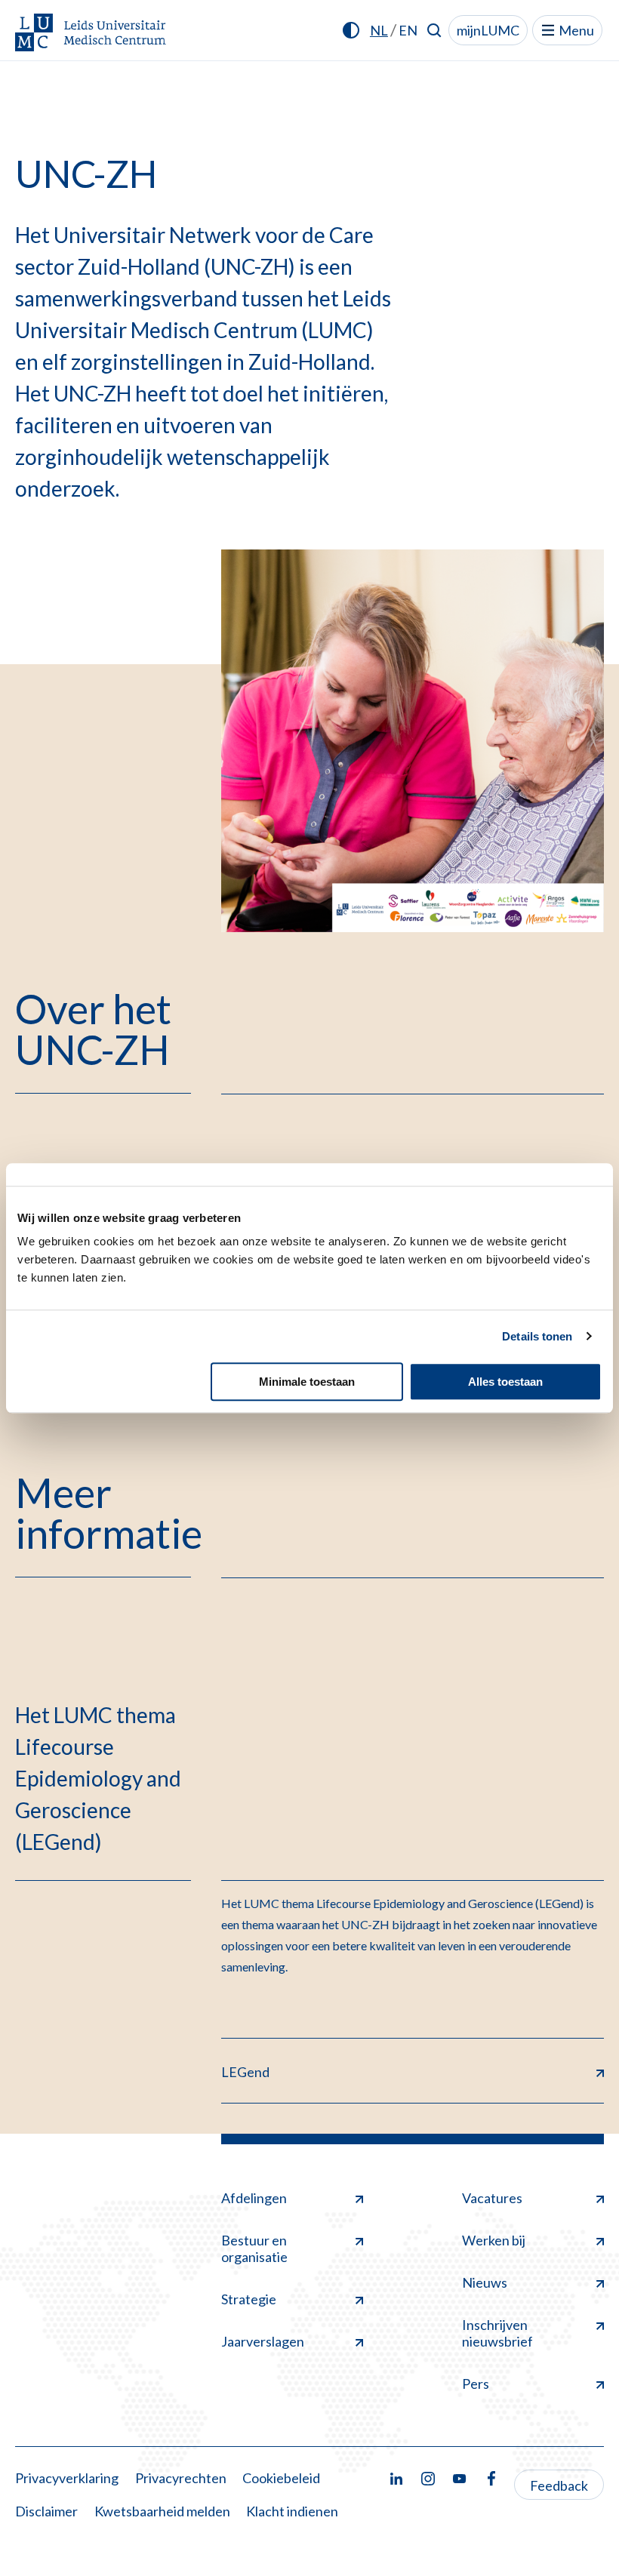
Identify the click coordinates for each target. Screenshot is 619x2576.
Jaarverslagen (263, 2341)
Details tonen (537, 1336)
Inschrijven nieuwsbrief (497, 2333)
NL (379, 30)
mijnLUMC (488, 30)
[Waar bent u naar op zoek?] (434, 30)
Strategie (249, 2299)
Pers (476, 2384)
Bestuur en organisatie (254, 2248)
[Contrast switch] (351, 30)
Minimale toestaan (307, 1382)
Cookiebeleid (281, 2478)
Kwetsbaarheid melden (162, 2511)
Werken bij (494, 2240)
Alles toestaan (505, 1382)
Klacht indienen (292, 2511)
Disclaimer (46, 2511)
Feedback (559, 2485)
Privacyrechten (181, 2478)
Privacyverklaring (67, 2478)
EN (408, 30)
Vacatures (492, 2198)
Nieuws (485, 2282)
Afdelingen (254, 2198)
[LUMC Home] (91, 34)
